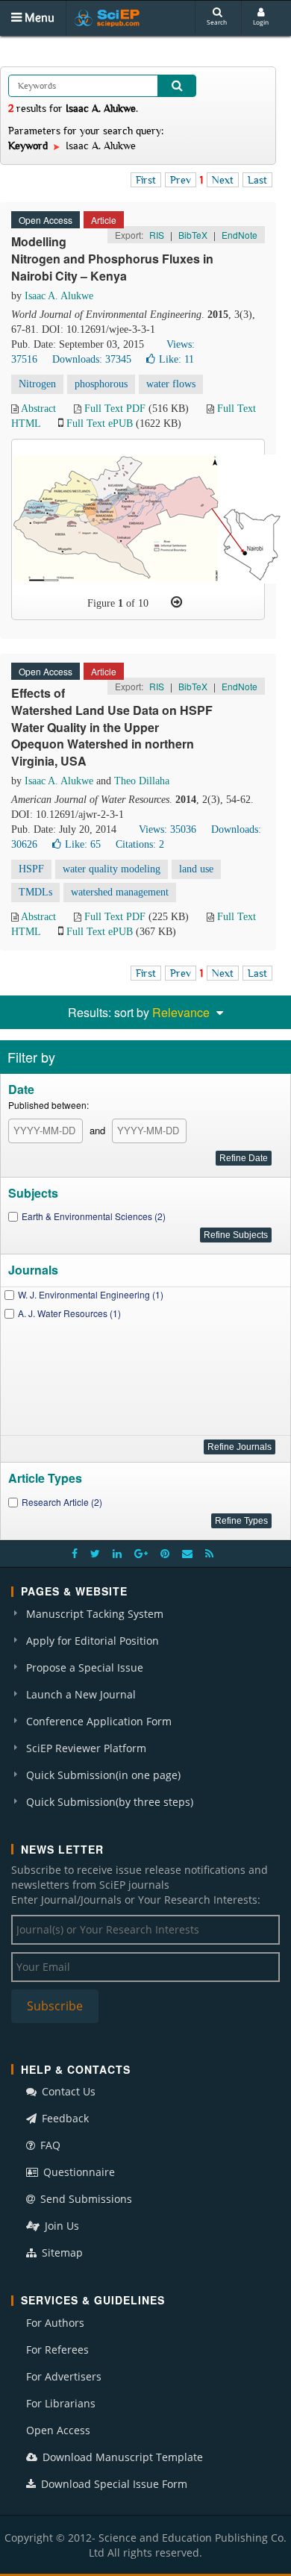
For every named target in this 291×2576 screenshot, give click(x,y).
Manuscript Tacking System (95, 1614)
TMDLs (35, 892)
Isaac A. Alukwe (59, 296)
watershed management (120, 892)
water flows (171, 384)
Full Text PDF (115, 409)
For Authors (55, 2323)
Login (261, 22)
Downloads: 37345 (92, 359)
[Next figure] (176, 602)
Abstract (38, 409)
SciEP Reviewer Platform (86, 1748)
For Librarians (61, 2403)
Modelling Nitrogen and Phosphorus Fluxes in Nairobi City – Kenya (112, 259)
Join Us (60, 2226)
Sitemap (61, 2253)
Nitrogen (37, 384)
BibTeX (193, 235)
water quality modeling (112, 869)
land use (196, 869)
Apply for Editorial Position (93, 1641)
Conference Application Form (99, 1721)
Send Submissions (85, 2199)
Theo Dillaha (142, 781)
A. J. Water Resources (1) (69, 1313)
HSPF (31, 869)
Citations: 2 (140, 844)
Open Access (58, 2430)
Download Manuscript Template (121, 2457)
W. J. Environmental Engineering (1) (91, 1294)
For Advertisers (64, 2376)
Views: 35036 (168, 829)
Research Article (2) (62, 1502)
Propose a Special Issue (85, 1667)
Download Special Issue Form (113, 2484)
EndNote (240, 235)
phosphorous (101, 384)
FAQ (49, 2145)
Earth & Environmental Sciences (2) (94, 1216)
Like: (176, 359)
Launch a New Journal (81, 1694)
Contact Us (67, 2091)
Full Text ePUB (100, 423)
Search (217, 22)
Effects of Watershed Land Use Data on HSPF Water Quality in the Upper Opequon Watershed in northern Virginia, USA (112, 727)
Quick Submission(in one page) (103, 1775)
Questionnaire (78, 2172)
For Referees (57, 2350)
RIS (157, 235)
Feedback (64, 2118)
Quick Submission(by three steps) (110, 1802)
